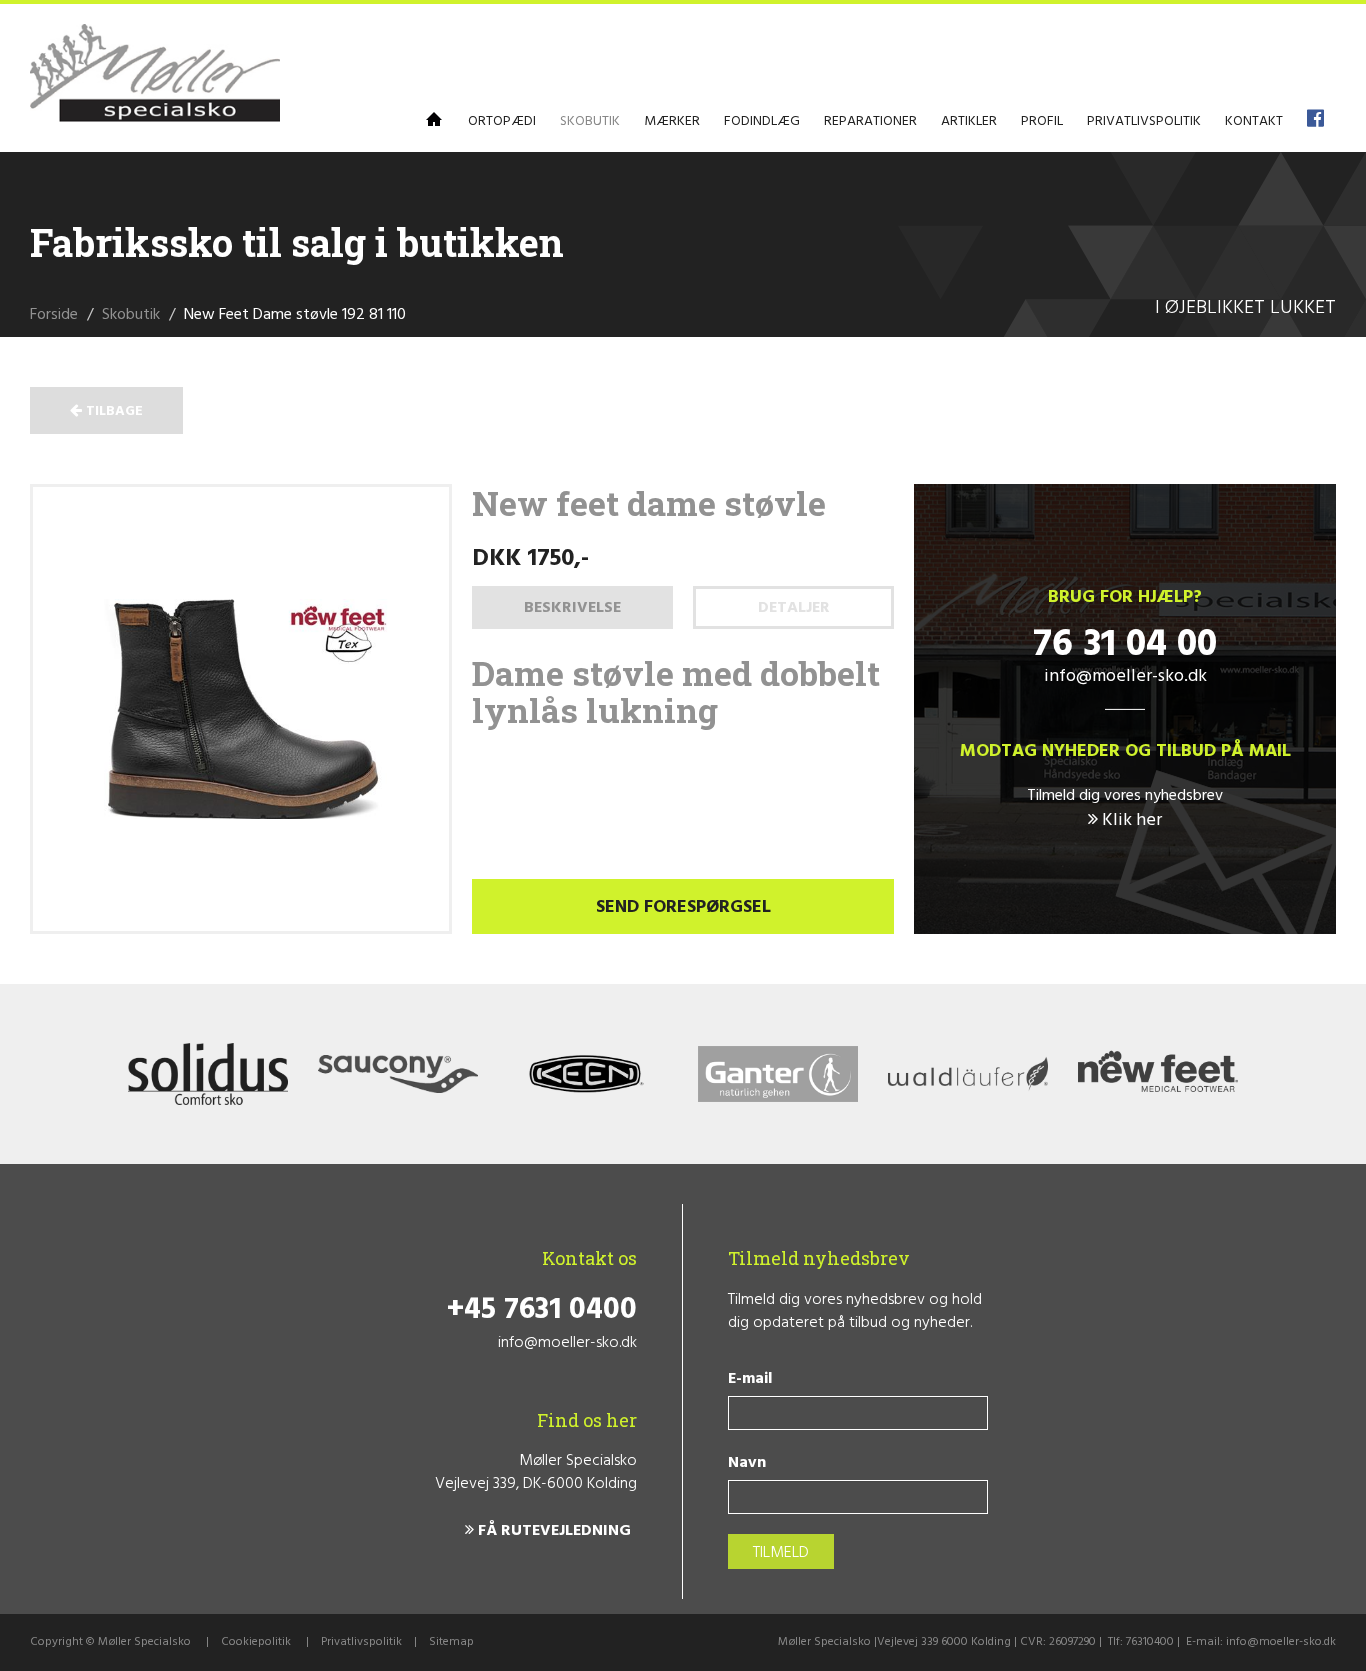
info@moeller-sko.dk (1125, 676)
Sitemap (451, 1642)
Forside (54, 315)
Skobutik (131, 315)
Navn (747, 1463)
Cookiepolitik (256, 1642)
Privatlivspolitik (361, 1642)
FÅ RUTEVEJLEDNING (552, 1531)
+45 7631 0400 (542, 1310)
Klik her (1130, 820)
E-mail (750, 1379)
